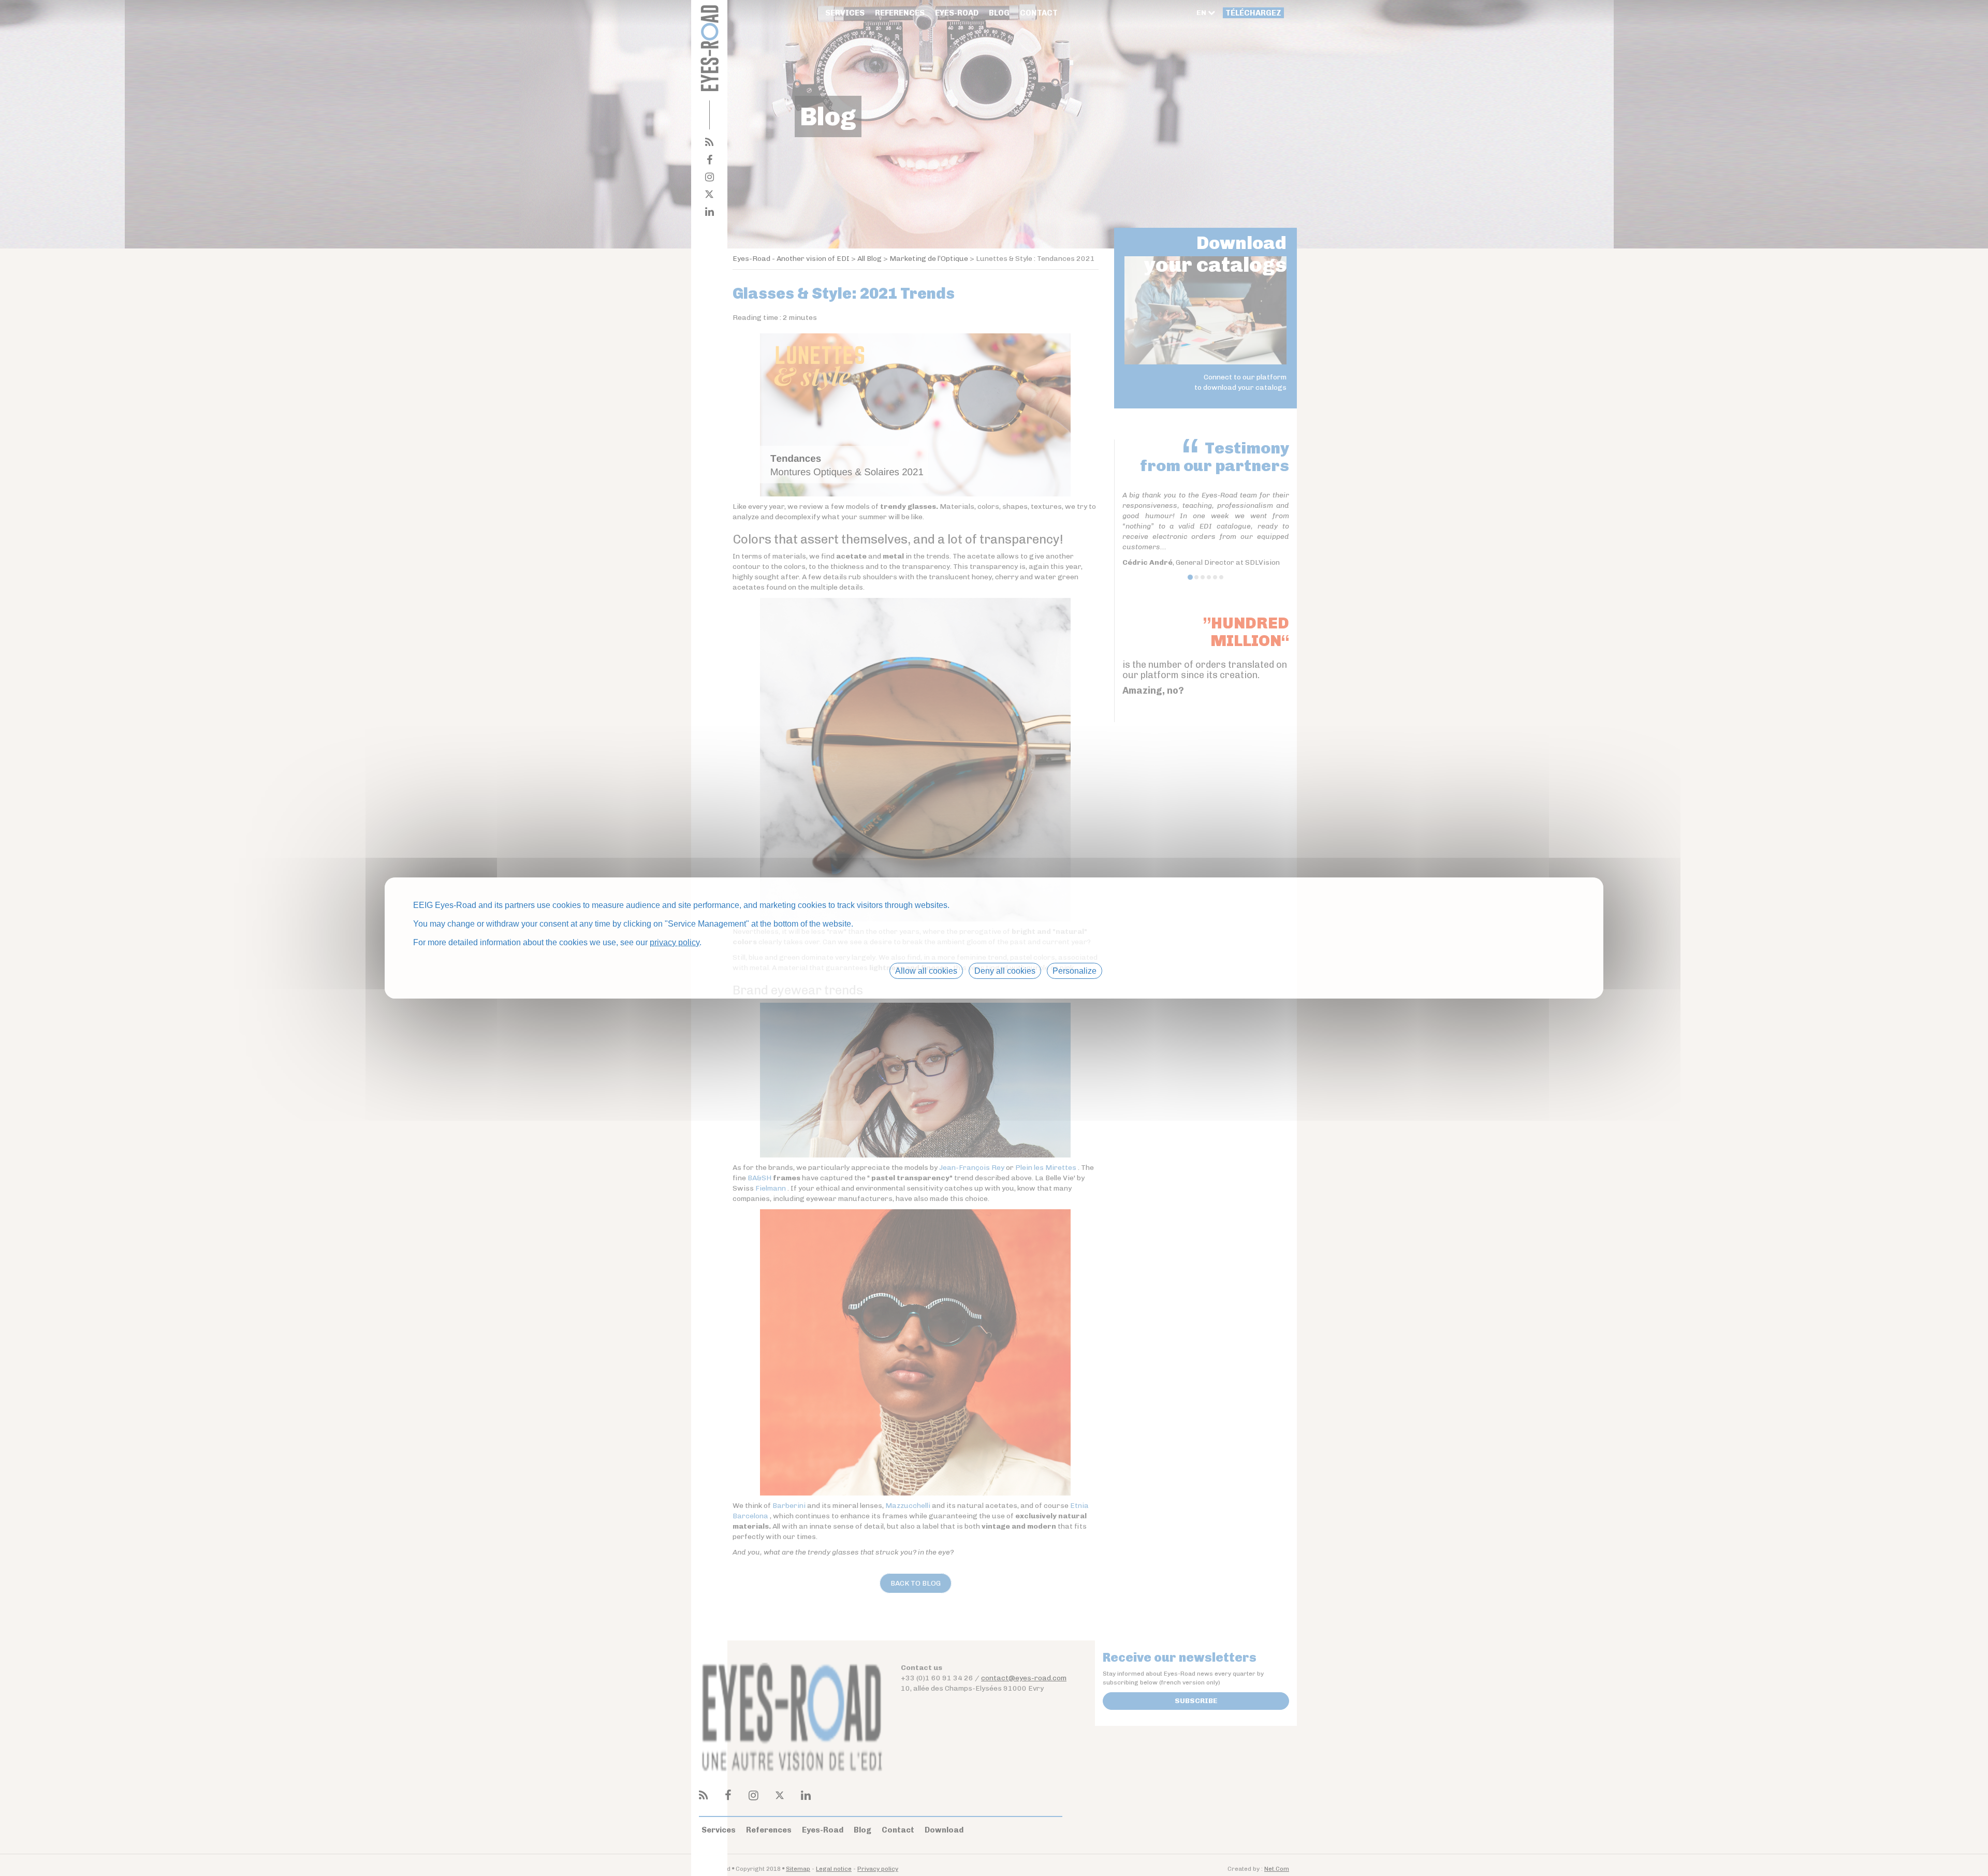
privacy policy (675, 942)
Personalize (1075, 971)
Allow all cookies (926, 971)
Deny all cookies (1005, 971)
